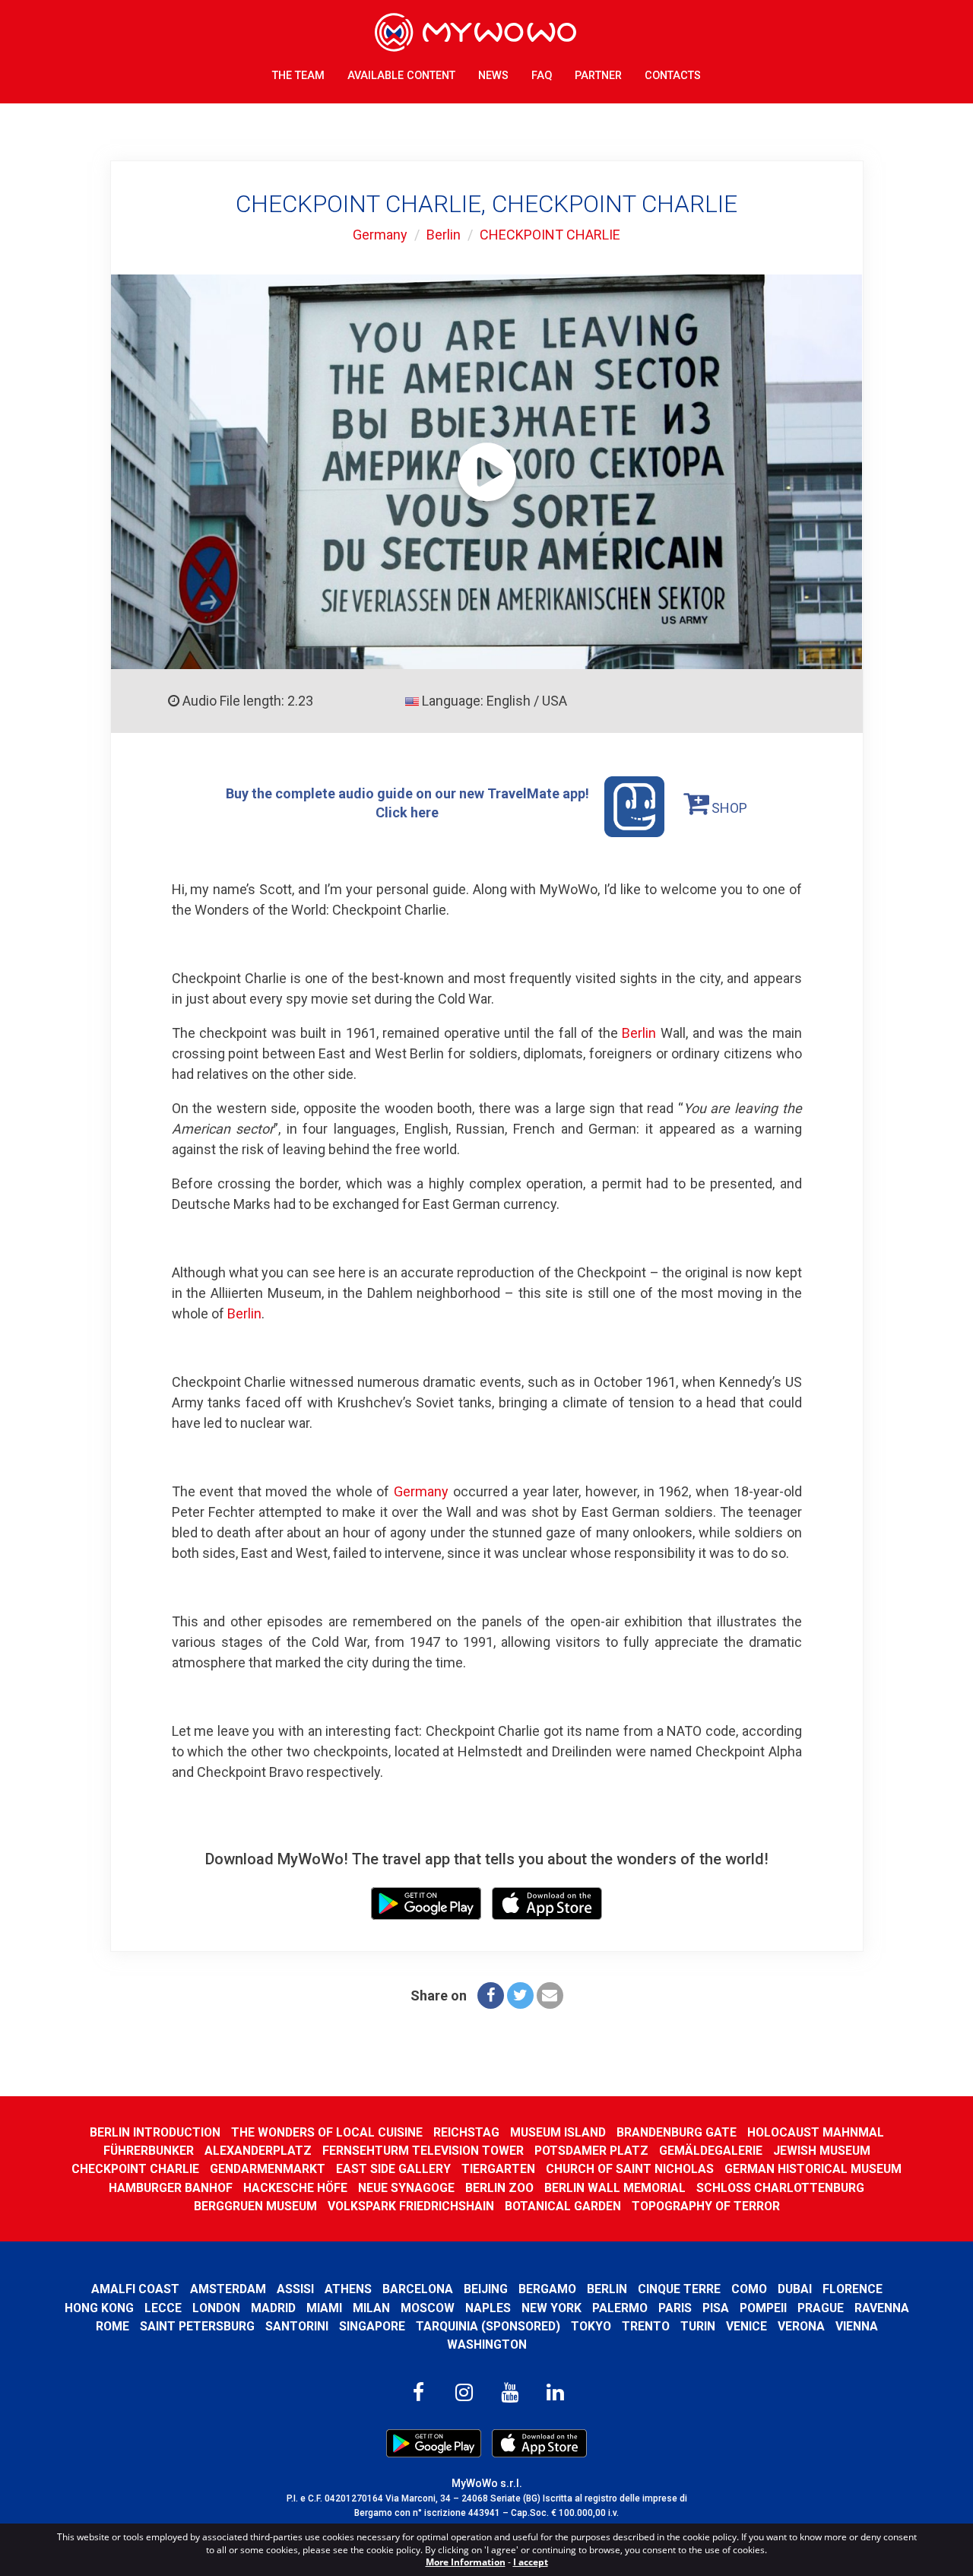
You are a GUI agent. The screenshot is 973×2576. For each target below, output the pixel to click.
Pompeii (763, 2308)
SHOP (728, 808)
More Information (466, 2562)
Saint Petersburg (197, 2326)
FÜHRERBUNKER (149, 2151)
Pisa (716, 2308)
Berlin (444, 235)
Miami (324, 2308)
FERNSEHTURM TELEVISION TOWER (423, 2151)
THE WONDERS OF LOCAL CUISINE (327, 2132)
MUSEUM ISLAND (558, 2132)
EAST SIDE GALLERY (393, 2169)
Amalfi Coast (135, 2289)
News (493, 76)
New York (551, 2308)
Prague (821, 2308)
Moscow (428, 2308)
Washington (487, 2344)
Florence (853, 2289)
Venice (746, 2326)
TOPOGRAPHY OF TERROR (706, 2206)
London (216, 2308)
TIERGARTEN (498, 2169)
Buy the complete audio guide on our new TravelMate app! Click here (407, 803)
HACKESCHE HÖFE (295, 2188)
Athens (348, 2289)
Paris (675, 2308)
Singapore (372, 2326)
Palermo (620, 2308)
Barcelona (418, 2289)
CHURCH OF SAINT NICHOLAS (630, 2169)
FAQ (542, 76)
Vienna (857, 2326)
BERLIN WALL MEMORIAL (615, 2188)
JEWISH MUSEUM (822, 2151)
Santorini (297, 2326)
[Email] (550, 1995)
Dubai (795, 2289)
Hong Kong (99, 2308)
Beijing (486, 2289)
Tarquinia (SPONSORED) (488, 2326)
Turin (698, 2326)
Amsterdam (228, 2289)
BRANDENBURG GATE (677, 2132)
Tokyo (591, 2326)
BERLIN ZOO (499, 2188)
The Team (298, 76)
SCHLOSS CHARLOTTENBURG (780, 2188)
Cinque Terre (679, 2289)
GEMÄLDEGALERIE (711, 2151)
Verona (801, 2326)
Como (749, 2289)
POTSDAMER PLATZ (591, 2151)
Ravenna (882, 2308)
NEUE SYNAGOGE (406, 2188)
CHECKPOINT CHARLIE (550, 235)
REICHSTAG (466, 2132)
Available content (401, 76)
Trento (646, 2326)
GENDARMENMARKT (268, 2169)
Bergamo (547, 2289)
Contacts (673, 76)
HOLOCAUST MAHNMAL (816, 2132)
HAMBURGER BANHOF (171, 2188)
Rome (113, 2326)
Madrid (273, 2308)
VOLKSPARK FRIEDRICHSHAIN (411, 2206)
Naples (488, 2308)
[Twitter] (520, 1995)
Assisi (295, 2289)
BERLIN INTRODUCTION (155, 2132)
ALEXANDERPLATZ (258, 2151)
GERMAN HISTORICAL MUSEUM (813, 2169)
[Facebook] (491, 1995)
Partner (598, 76)
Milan (371, 2308)
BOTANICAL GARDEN (563, 2206)
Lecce (163, 2308)
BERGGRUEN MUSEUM (255, 2206)
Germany (380, 235)
